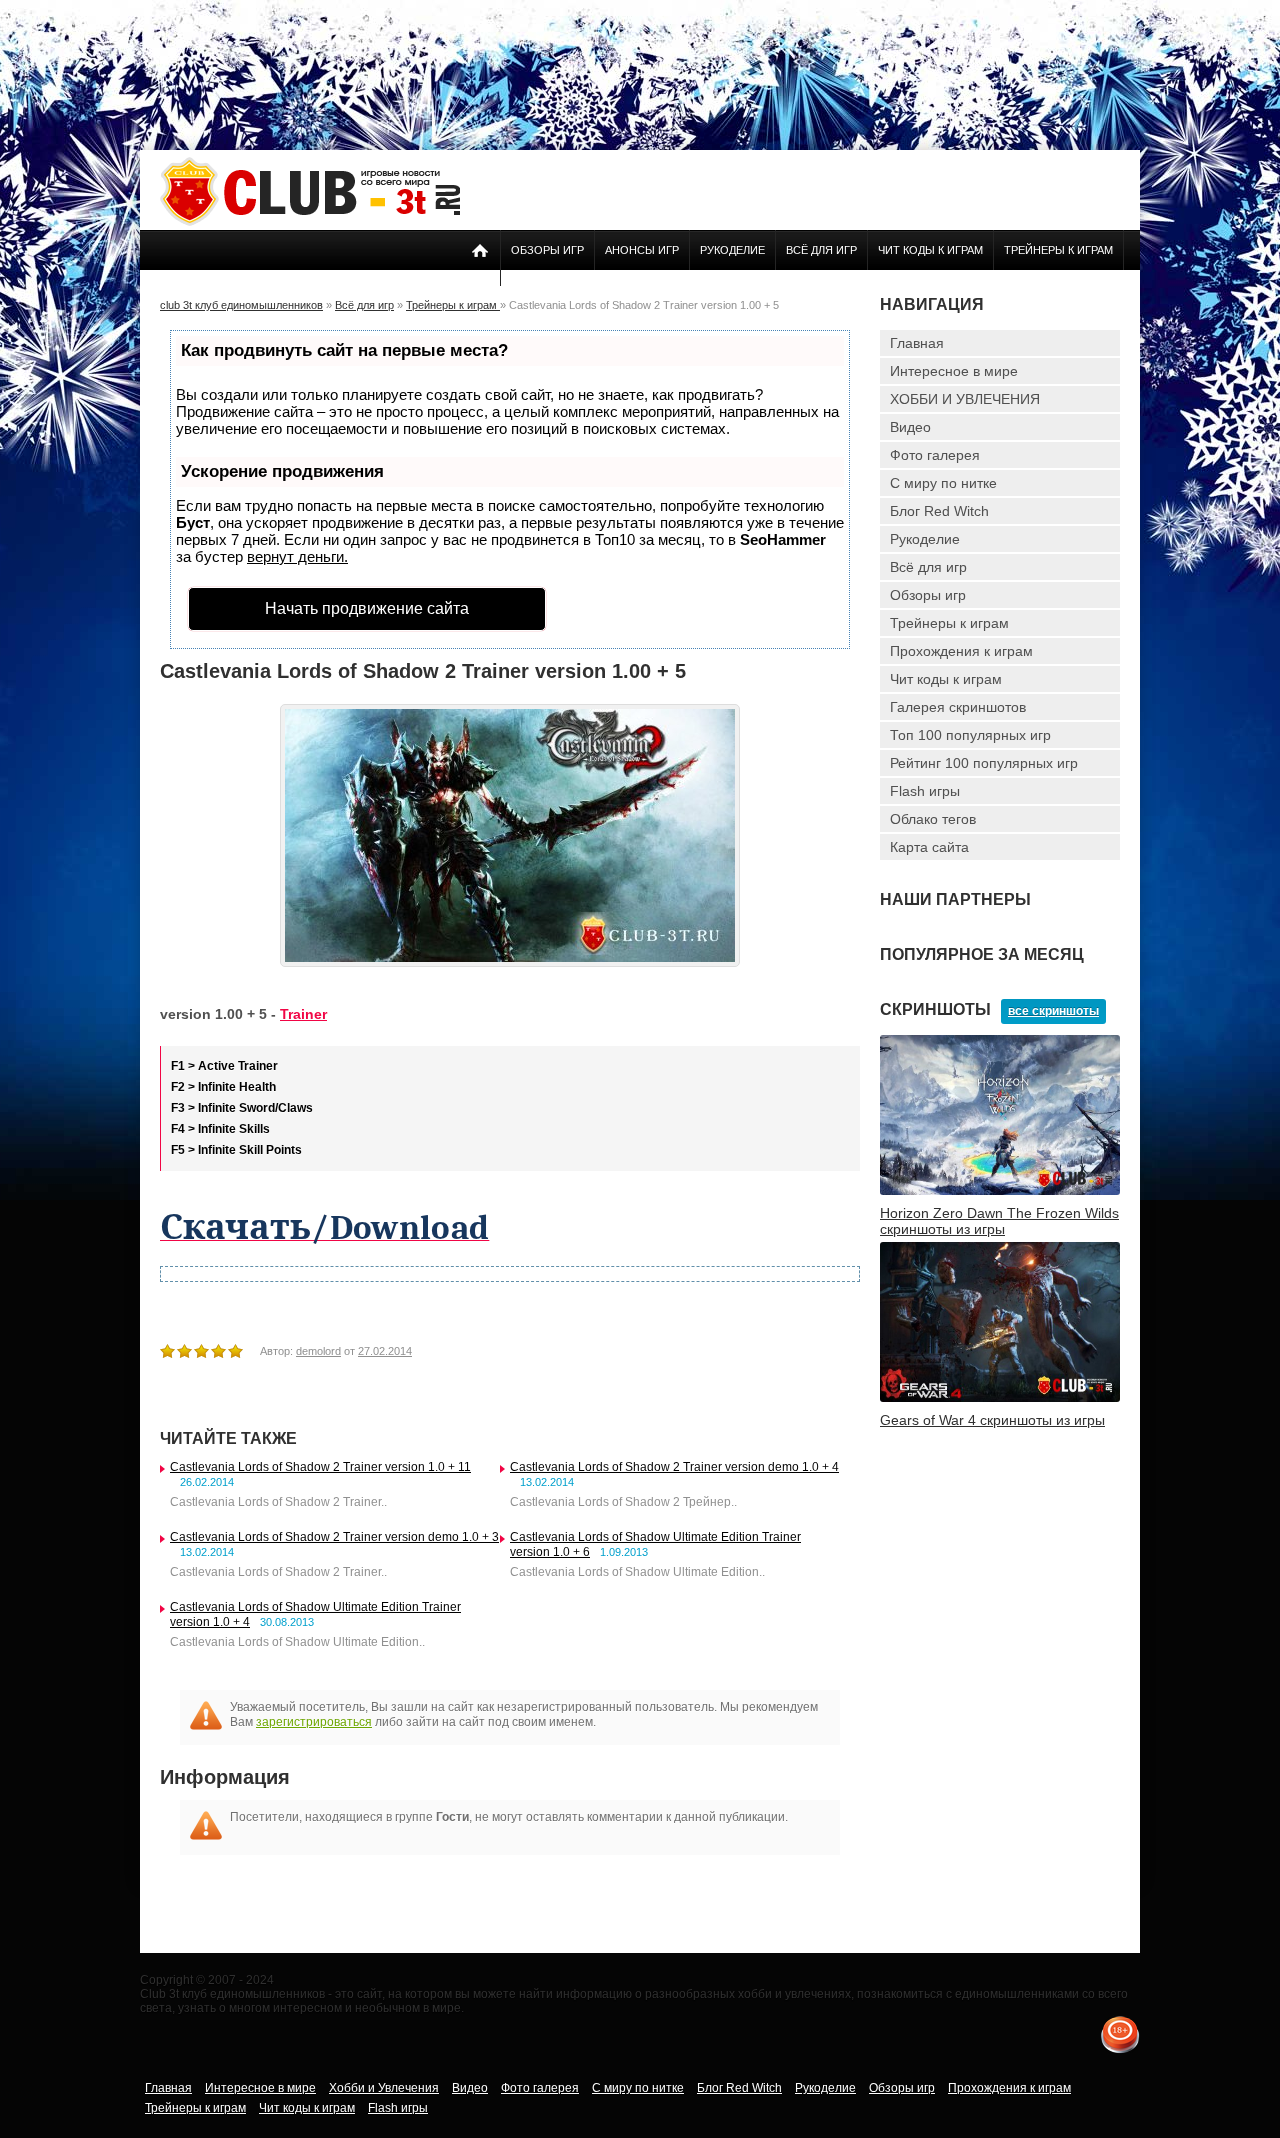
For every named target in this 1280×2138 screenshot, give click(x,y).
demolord (318, 1351)
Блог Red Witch (939, 511)
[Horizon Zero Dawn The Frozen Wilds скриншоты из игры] (1000, 1191)
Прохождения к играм (961, 651)
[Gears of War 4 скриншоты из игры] (1000, 1398)
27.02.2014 (385, 1351)
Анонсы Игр (642, 250)
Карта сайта (929, 847)
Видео (910, 427)
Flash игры (925, 791)
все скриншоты (1053, 1011)
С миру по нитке (943, 483)
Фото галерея (935, 455)
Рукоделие (732, 250)
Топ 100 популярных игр (970, 735)
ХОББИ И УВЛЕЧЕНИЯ (965, 399)
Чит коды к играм (930, 250)
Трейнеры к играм (1058, 250)
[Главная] (310, 222)
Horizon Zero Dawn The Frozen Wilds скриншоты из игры (999, 1221)
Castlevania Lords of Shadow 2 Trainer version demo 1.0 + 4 (674, 1467)
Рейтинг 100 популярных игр (984, 763)
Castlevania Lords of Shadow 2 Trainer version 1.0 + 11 (320, 1467)
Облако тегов (933, 819)
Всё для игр (821, 250)
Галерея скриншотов (958, 707)
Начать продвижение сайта (367, 608)
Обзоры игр (547, 250)
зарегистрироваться (314, 1722)
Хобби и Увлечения (384, 2088)
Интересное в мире (954, 371)
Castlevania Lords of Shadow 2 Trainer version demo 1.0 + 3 (334, 1537)
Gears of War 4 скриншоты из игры (992, 1420)
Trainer (303, 1014)
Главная (917, 343)
